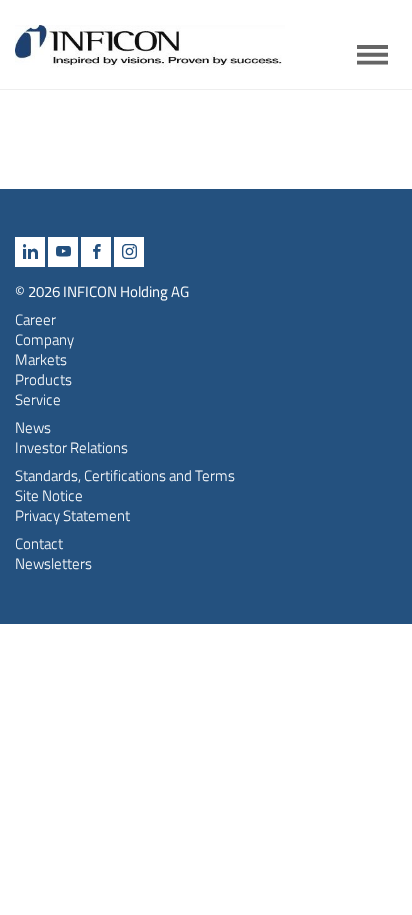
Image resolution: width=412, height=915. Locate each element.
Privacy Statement (72, 515)
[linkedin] (30, 252)
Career (35, 319)
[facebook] (96, 252)
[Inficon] (150, 53)
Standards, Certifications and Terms (125, 475)
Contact (39, 543)
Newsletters (53, 563)
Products (43, 379)
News (33, 427)
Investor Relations (71, 447)
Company (44, 339)
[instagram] (129, 252)
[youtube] (63, 252)
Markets (41, 359)
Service (38, 399)
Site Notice (49, 495)
